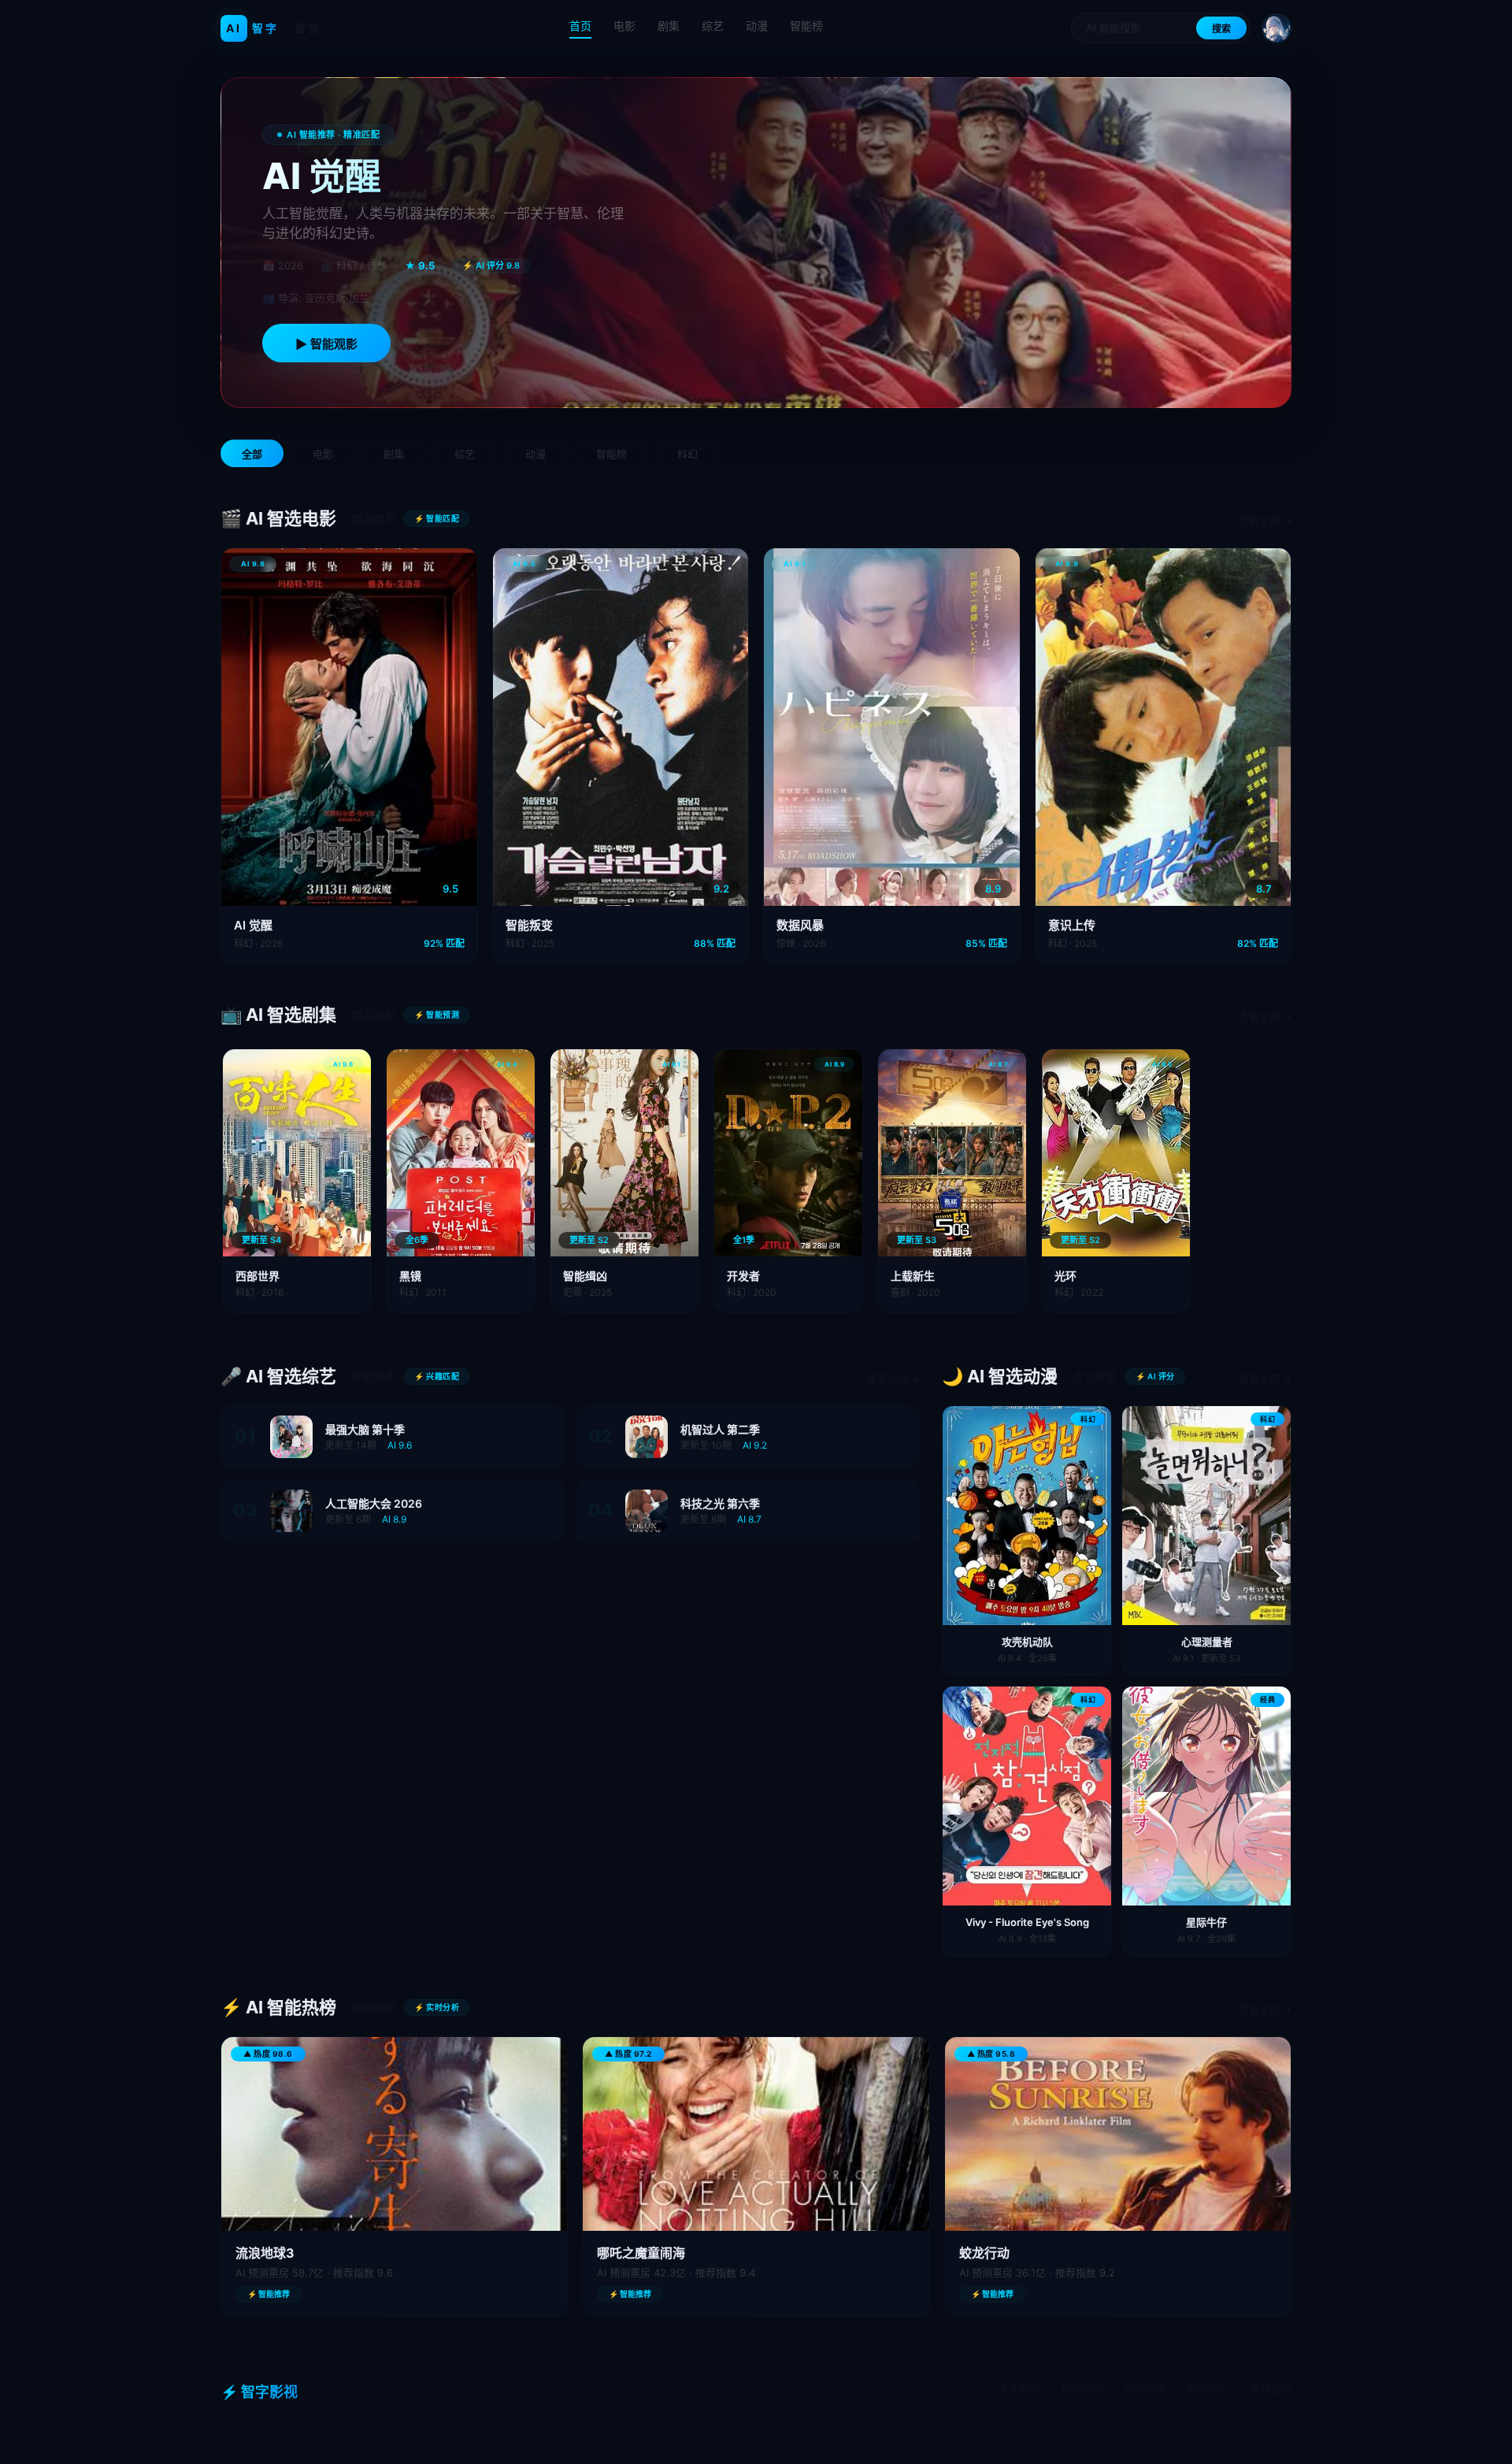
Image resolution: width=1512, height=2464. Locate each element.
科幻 (687, 454)
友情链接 (1271, 2388)
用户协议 (1082, 2388)
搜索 (1221, 29)
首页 (580, 26)
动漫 (757, 26)
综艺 (713, 26)
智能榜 (806, 26)
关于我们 (1019, 2388)
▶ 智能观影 (326, 344)
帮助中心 (1208, 2388)
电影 (624, 26)
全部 (252, 454)
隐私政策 (1145, 2388)
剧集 (669, 26)
